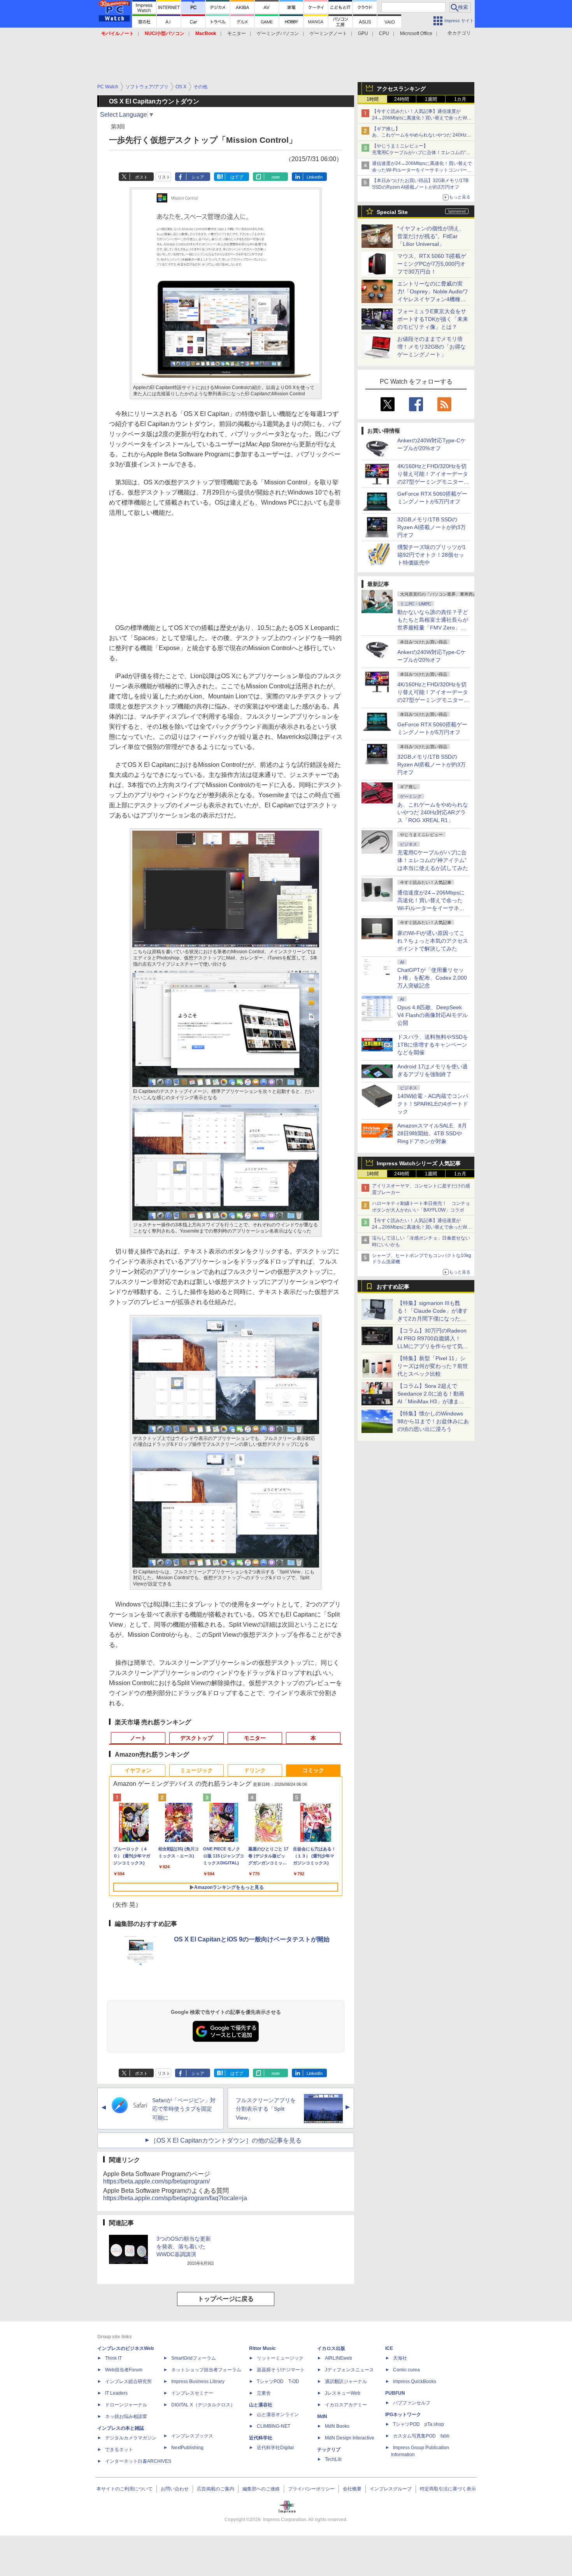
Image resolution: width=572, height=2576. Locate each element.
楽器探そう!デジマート (281, 2370)
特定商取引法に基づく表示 (448, 2489)
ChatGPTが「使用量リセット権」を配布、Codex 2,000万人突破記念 (432, 978)
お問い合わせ (175, 2489)
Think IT (113, 2358)
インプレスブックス (192, 2436)
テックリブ (329, 2450)
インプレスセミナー (192, 2393)
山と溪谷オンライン (278, 2415)
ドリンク (255, 1770)
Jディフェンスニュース (349, 2370)
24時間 (402, 99)
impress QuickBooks (415, 2381)
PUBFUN (395, 2393)
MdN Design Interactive (350, 2438)
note (276, 177)
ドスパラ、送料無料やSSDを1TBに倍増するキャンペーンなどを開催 (433, 1045)
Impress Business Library (198, 2381)
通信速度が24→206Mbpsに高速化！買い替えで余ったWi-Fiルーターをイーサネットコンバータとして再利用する (422, 170)
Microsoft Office (416, 33)
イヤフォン (138, 1770)
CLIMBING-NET (274, 2426)
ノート (138, 1738)
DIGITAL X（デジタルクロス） (203, 2405)
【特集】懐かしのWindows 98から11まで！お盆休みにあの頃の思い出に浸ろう (433, 1421)
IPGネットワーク (403, 2415)
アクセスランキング (401, 89)
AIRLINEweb (339, 2358)
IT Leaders (116, 2393)
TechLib (333, 2459)
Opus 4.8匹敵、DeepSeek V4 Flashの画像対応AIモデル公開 (433, 1015)
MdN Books (337, 2426)
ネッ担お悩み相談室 (126, 2416)
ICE (389, 2348)
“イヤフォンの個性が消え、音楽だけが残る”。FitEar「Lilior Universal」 (431, 236)
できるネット (119, 2450)
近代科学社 (261, 2438)
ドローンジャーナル (126, 2405)
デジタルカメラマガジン (131, 2438)
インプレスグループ (391, 2489)
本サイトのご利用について (125, 2489)
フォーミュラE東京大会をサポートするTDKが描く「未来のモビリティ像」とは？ (433, 319)
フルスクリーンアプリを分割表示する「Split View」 (266, 2109)
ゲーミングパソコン (278, 33)
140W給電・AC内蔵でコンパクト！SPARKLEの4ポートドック (433, 1104)
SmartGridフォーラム (194, 2358)
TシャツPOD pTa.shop (418, 2424)
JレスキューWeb (343, 2393)
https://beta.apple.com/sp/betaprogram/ (156, 2181)
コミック (313, 1770)
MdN (322, 2416)
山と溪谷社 (261, 2405)
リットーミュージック (280, 2358)
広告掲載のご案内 (216, 2489)
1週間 (431, 99)
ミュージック (197, 1770)
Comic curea (406, 2370)
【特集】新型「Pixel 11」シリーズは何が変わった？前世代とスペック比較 (433, 1366)
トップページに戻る (226, 2299)
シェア (198, 177)
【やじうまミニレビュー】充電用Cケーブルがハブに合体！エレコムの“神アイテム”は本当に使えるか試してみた (421, 153)
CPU (384, 33)
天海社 (400, 2358)
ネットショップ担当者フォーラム (206, 2370)
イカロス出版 (331, 2348)
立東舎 (264, 2393)
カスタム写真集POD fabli (421, 2436)
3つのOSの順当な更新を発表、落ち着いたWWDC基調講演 (184, 2246)
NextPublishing (187, 2448)
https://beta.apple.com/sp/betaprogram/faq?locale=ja (175, 2198)
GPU (363, 33)
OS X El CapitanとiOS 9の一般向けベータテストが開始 (252, 1939)
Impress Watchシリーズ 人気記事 (419, 1163)
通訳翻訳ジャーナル (346, 2381)
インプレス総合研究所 (128, 2381)
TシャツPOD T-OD (278, 2381)
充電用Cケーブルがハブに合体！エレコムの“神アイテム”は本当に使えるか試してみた (433, 860)
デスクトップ (197, 1738)
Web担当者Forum (124, 2370)
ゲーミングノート (328, 33)
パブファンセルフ (412, 2403)
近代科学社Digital (275, 2448)
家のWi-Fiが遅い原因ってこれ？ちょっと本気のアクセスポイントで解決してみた (433, 941)
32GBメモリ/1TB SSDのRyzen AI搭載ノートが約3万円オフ (432, 527)
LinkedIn (315, 177)
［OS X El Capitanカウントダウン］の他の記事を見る (226, 2140)
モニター (237, 33)
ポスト (141, 177)
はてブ (237, 177)
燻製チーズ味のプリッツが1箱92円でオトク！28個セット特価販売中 (432, 555)
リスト (164, 177)
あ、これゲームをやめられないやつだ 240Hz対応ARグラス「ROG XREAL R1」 (433, 812)
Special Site (392, 212)
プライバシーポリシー (311, 2489)
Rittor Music (262, 2348)
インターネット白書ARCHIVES (138, 2461)
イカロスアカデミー (346, 2405)
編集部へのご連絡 (261, 2489)
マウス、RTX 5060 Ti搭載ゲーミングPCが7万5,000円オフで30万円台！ (432, 264)
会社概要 (352, 2489)
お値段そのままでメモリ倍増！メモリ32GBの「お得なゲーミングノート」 (432, 347)
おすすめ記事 (393, 1287)
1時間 (373, 99)
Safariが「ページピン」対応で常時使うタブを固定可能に (184, 2109)
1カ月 (460, 99)
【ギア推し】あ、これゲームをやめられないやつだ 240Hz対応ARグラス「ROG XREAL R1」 (422, 135)
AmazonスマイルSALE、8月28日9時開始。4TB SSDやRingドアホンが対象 (432, 1133)
